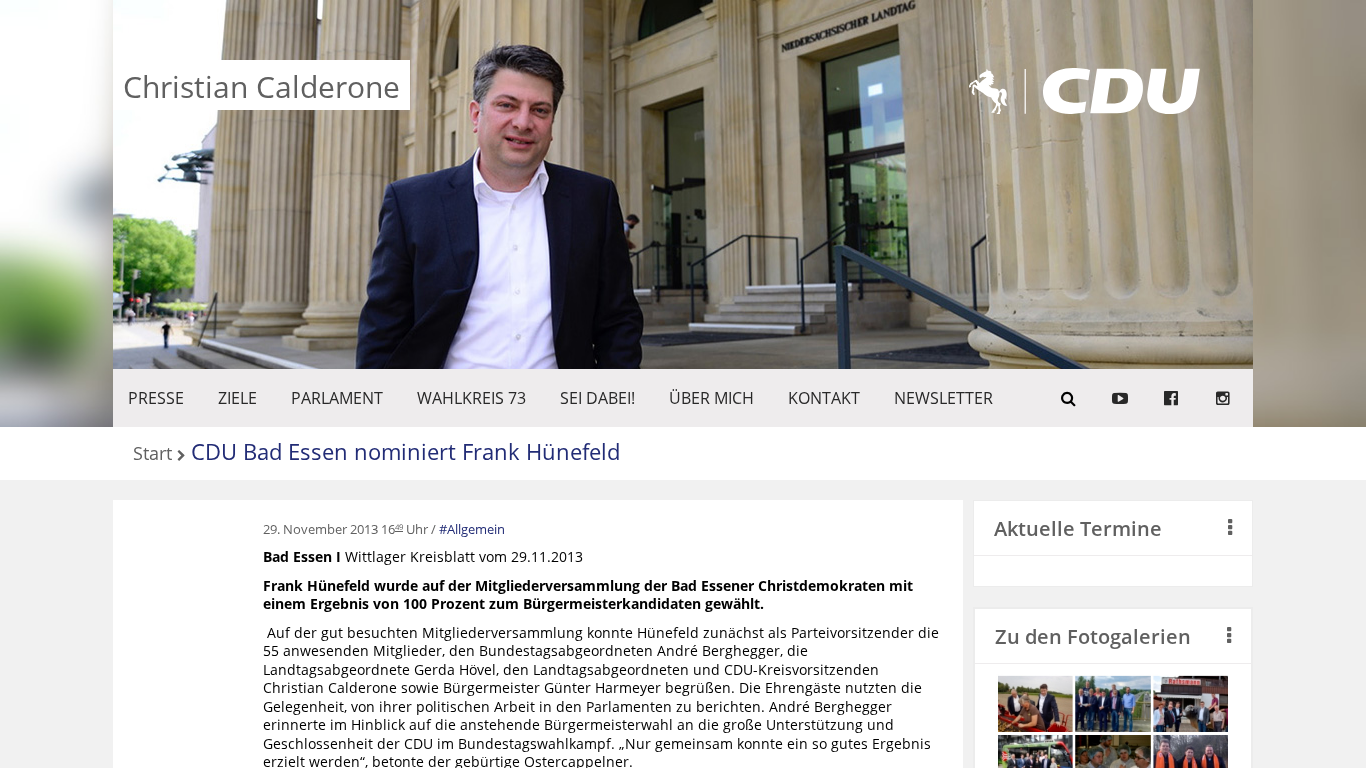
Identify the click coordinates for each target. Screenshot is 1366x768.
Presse (156, 398)
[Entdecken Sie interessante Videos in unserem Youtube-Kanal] (1120, 398)
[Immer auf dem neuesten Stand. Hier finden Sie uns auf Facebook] (1171, 398)
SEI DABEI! (597, 398)
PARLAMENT (337, 398)
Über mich (711, 398)
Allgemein (476, 529)
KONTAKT (824, 398)
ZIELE (237, 398)
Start (152, 454)
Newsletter (943, 398)
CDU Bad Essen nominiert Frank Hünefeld (405, 451)
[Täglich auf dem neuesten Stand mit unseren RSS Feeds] (1223, 398)
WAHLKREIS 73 (471, 398)
